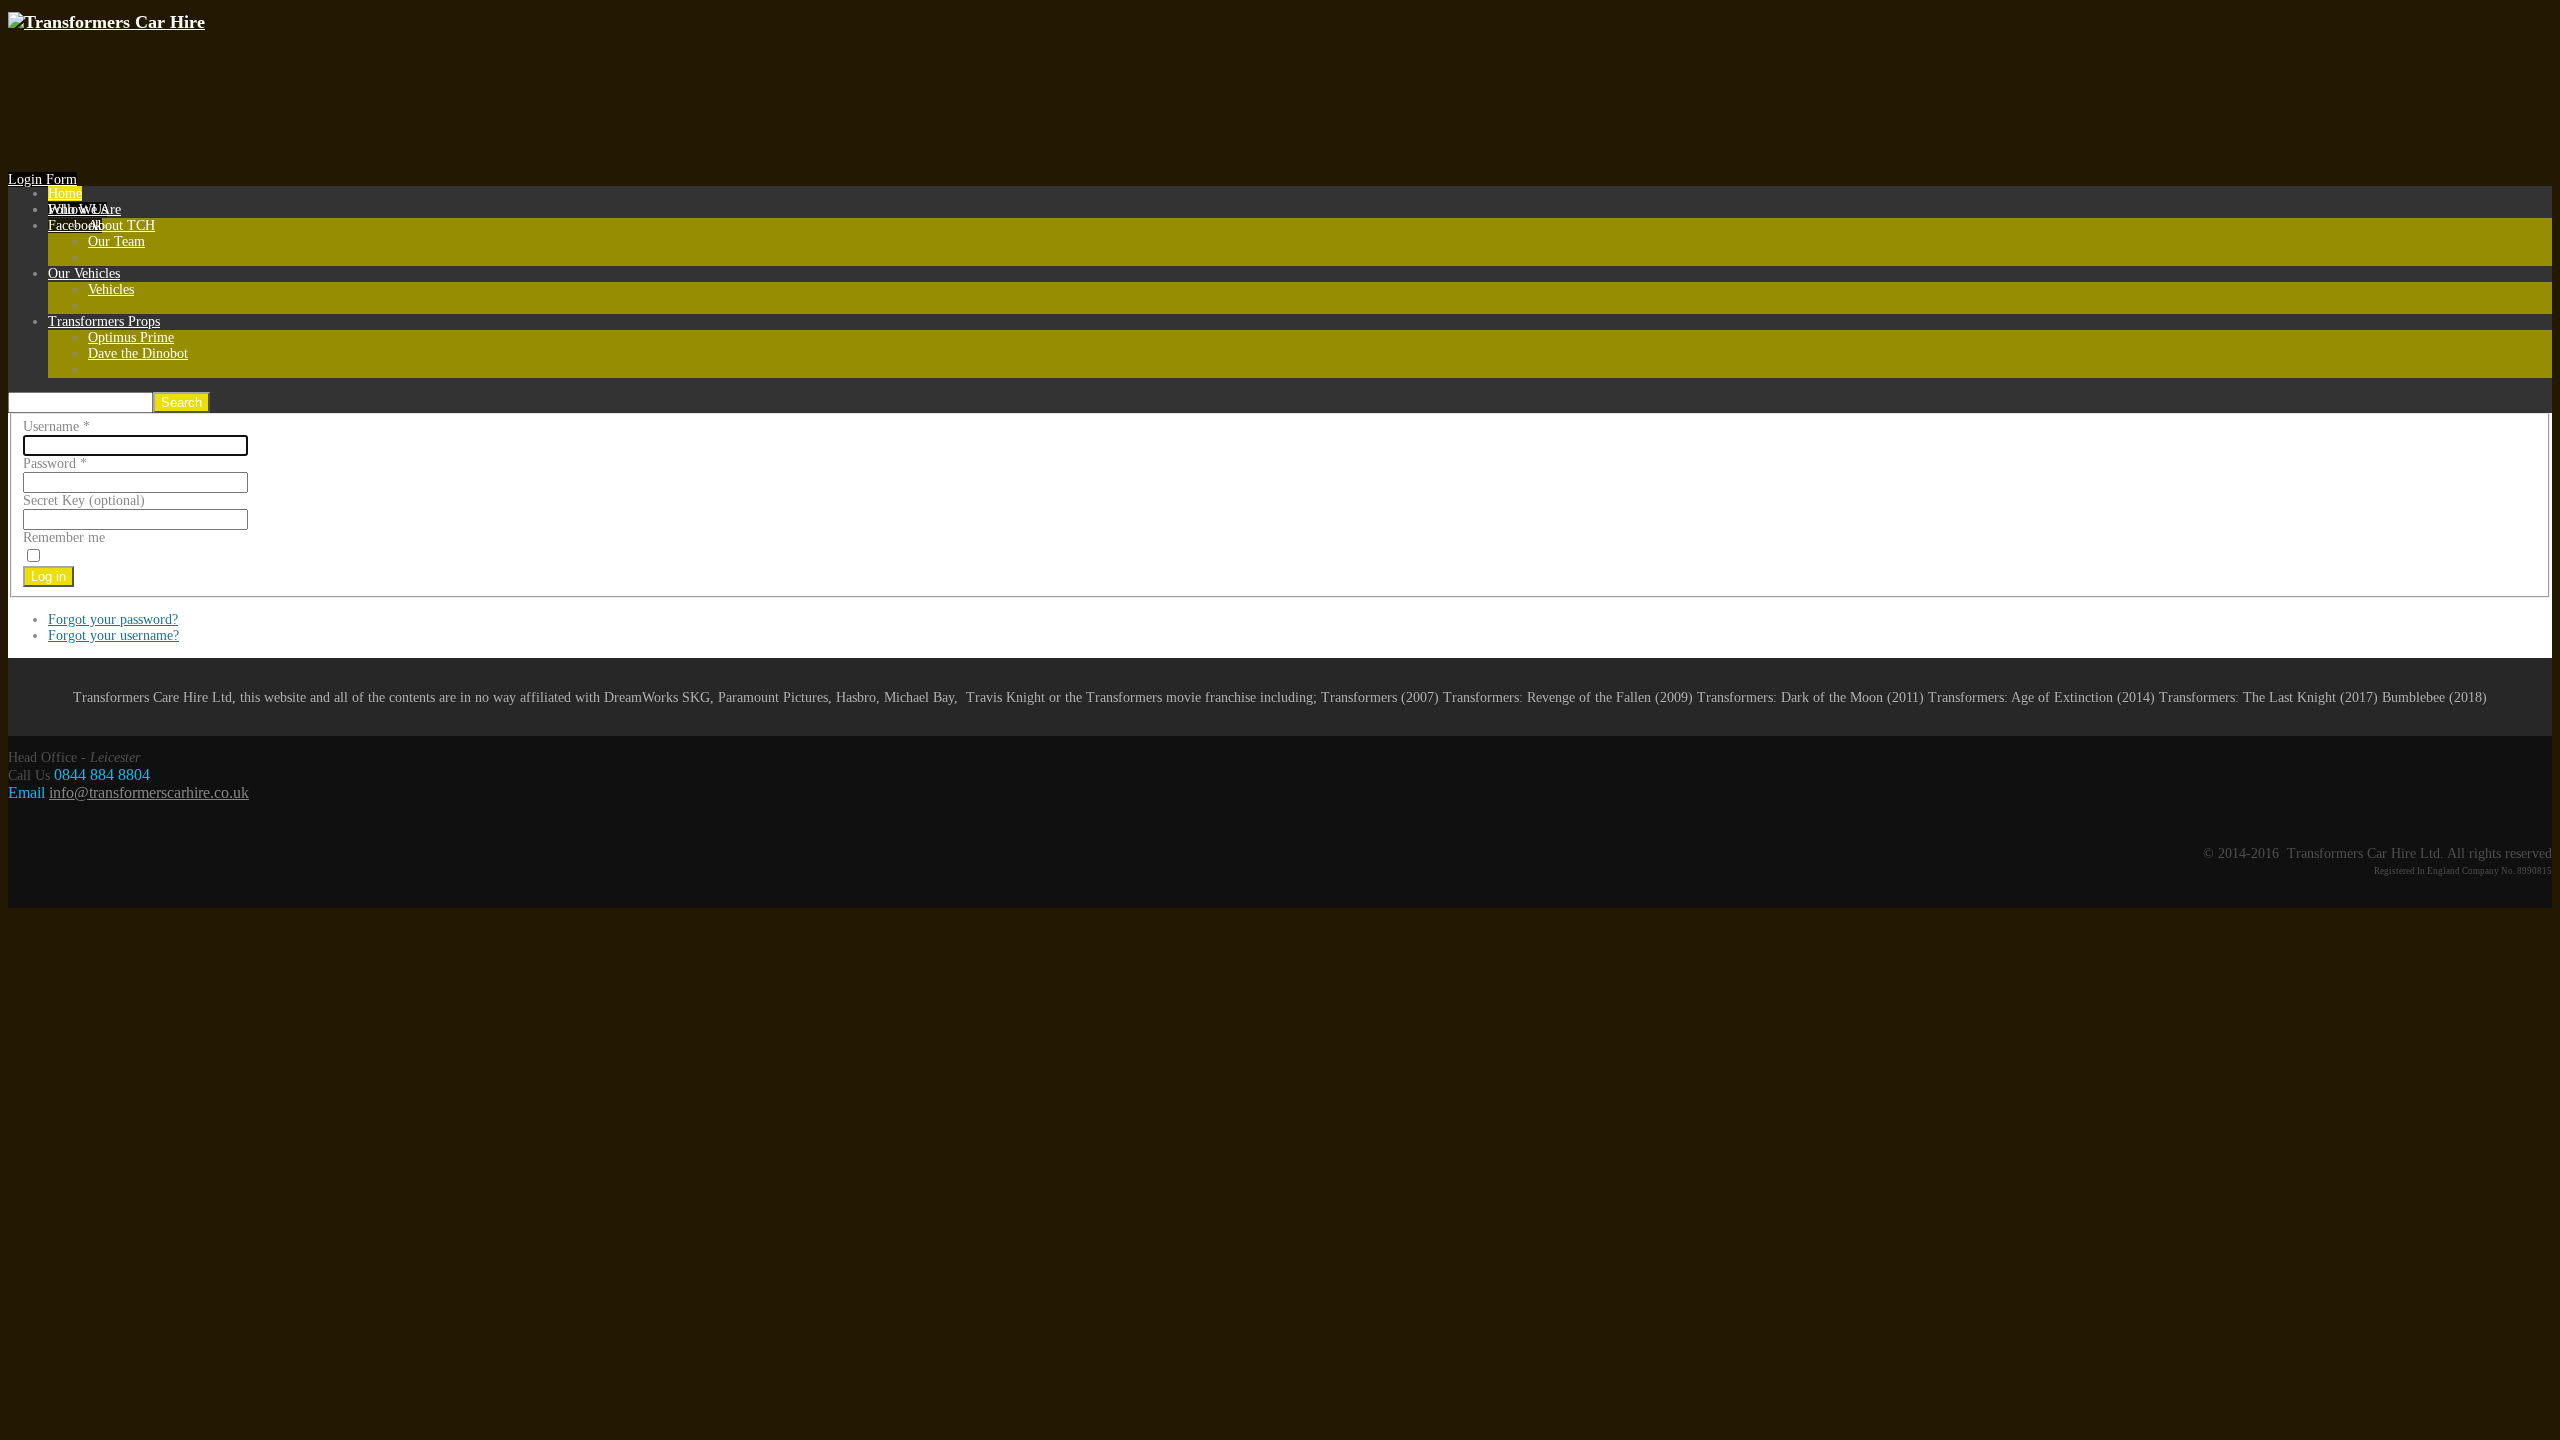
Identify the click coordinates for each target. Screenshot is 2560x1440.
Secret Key (54, 500)
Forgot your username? (113, 635)
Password (55, 463)
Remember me (64, 537)
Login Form (42, 179)
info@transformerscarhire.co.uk (149, 792)
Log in (48, 576)
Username (56, 426)
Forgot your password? (113, 619)
